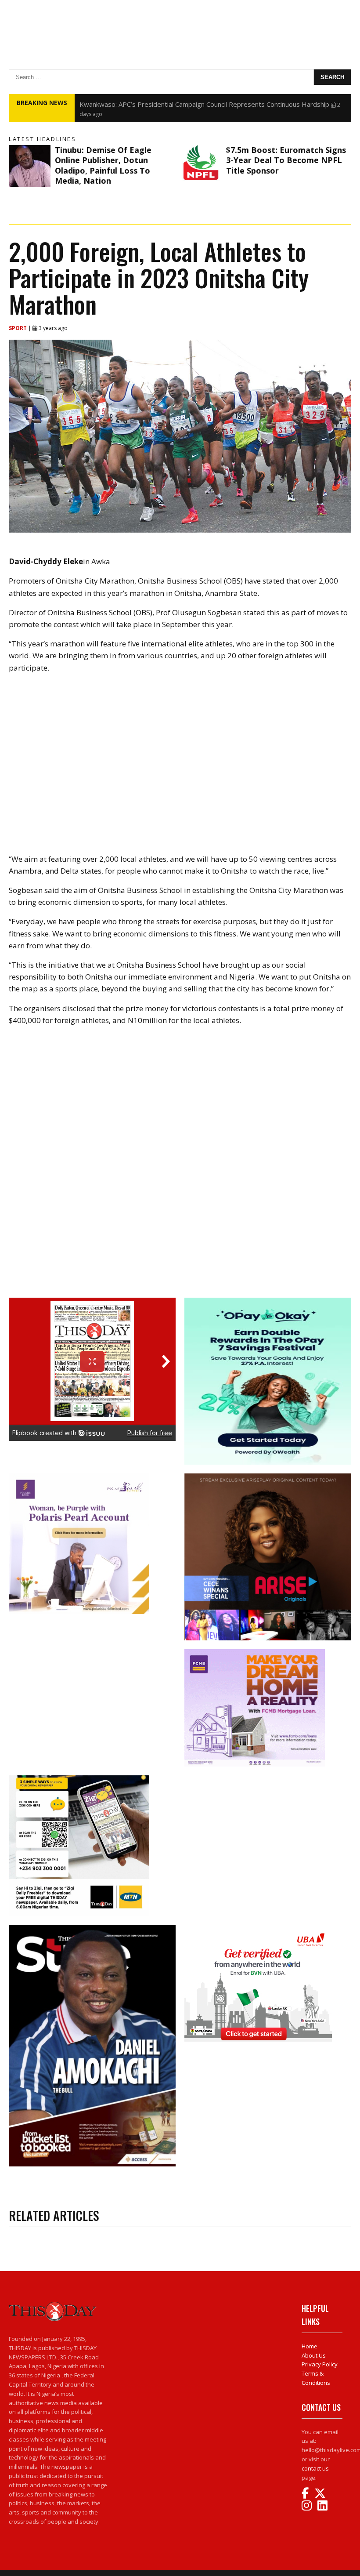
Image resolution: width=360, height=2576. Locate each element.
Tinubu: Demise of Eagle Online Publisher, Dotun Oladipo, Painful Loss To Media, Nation (103, 165)
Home (310, 2346)
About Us (314, 2355)
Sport (18, 328)
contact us (315, 2468)
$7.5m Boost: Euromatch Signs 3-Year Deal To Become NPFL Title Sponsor (286, 160)
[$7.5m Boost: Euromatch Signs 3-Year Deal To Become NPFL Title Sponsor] (201, 166)
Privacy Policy (320, 2364)
